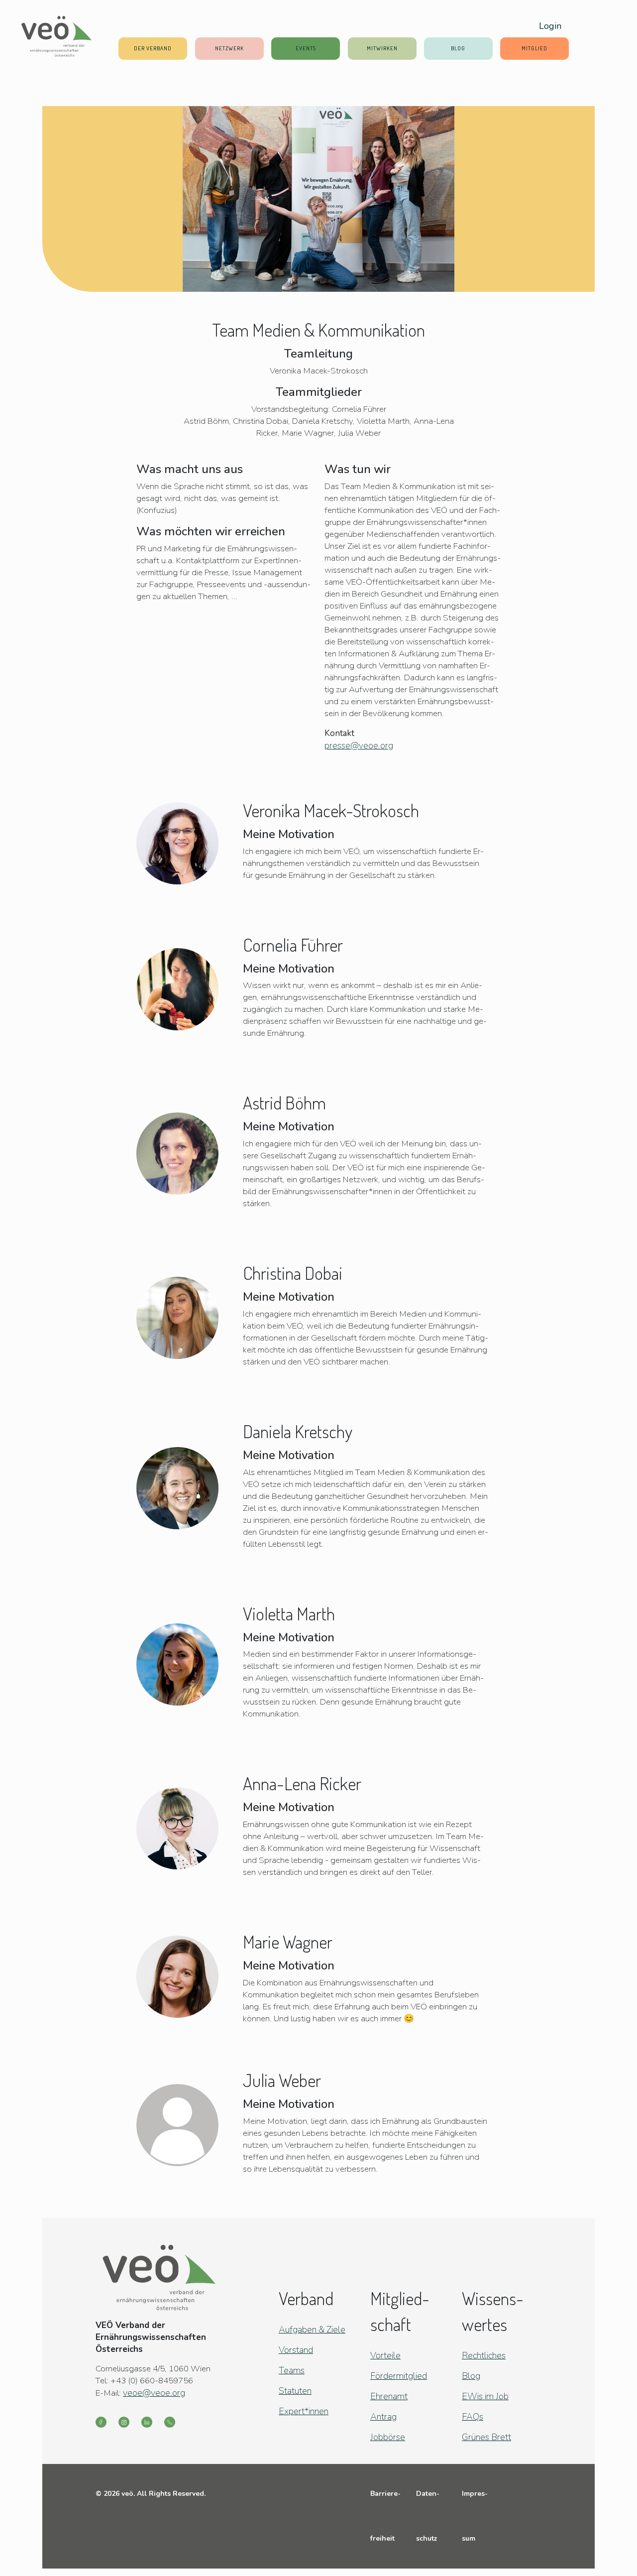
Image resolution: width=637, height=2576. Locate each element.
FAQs (473, 2417)
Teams (292, 2370)
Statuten (295, 2391)
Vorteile (385, 2355)
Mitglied (534, 48)
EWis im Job (485, 2396)
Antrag (383, 2417)
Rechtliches (484, 2355)
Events (306, 48)
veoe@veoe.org (154, 2393)
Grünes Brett (486, 2437)
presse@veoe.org (359, 745)
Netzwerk (229, 48)
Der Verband (153, 48)
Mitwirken (382, 48)
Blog (458, 48)
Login (550, 26)
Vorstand (296, 2350)
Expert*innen (304, 2411)
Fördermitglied (399, 2376)
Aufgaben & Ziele (312, 2330)
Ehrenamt (389, 2396)
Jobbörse (388, 2437)
